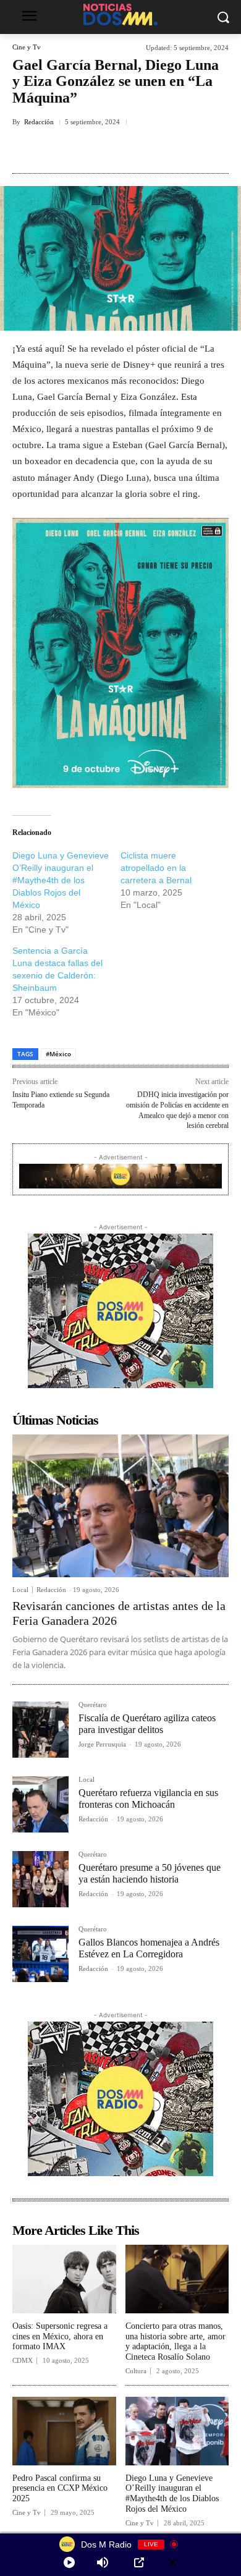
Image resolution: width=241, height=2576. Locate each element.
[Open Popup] (139, 2562)
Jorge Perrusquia (102, 1744)
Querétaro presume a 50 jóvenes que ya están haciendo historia (150, 1873)
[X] (92, 150)
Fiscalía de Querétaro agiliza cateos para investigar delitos (147, 1724)
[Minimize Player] (172, 2562)
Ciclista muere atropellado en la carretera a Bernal (156, 868)
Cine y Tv (27, 47)
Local (20, 1590)
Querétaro (93, 1705)
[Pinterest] (120, 150)
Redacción (39, 122)
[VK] (149, 150)
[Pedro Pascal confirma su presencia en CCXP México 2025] (64, 2431)
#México (58, 1054)
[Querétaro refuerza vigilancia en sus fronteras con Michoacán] (40, 1804)
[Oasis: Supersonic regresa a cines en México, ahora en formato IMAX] (64, 2279)
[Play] (69, 2562)
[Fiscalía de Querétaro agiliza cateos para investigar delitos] (40, 1730)
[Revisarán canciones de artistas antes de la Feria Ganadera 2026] (120, 1506)
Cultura (136, 2371)
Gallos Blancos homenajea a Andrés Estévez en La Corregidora (149, 1948)
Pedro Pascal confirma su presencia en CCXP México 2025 (60, 2489)
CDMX (23, 2361)
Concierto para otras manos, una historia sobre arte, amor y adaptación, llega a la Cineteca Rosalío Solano (175, 2341)
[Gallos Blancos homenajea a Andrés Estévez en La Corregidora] (40, 1954)
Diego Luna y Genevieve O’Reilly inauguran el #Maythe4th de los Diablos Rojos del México (61, 880)
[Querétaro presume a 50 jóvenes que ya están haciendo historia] (40, 1879)
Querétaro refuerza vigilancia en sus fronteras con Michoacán (148, 1799)
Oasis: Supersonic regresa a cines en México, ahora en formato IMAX (60, 2337)
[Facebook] (64, 150)
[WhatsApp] (177, 150)
